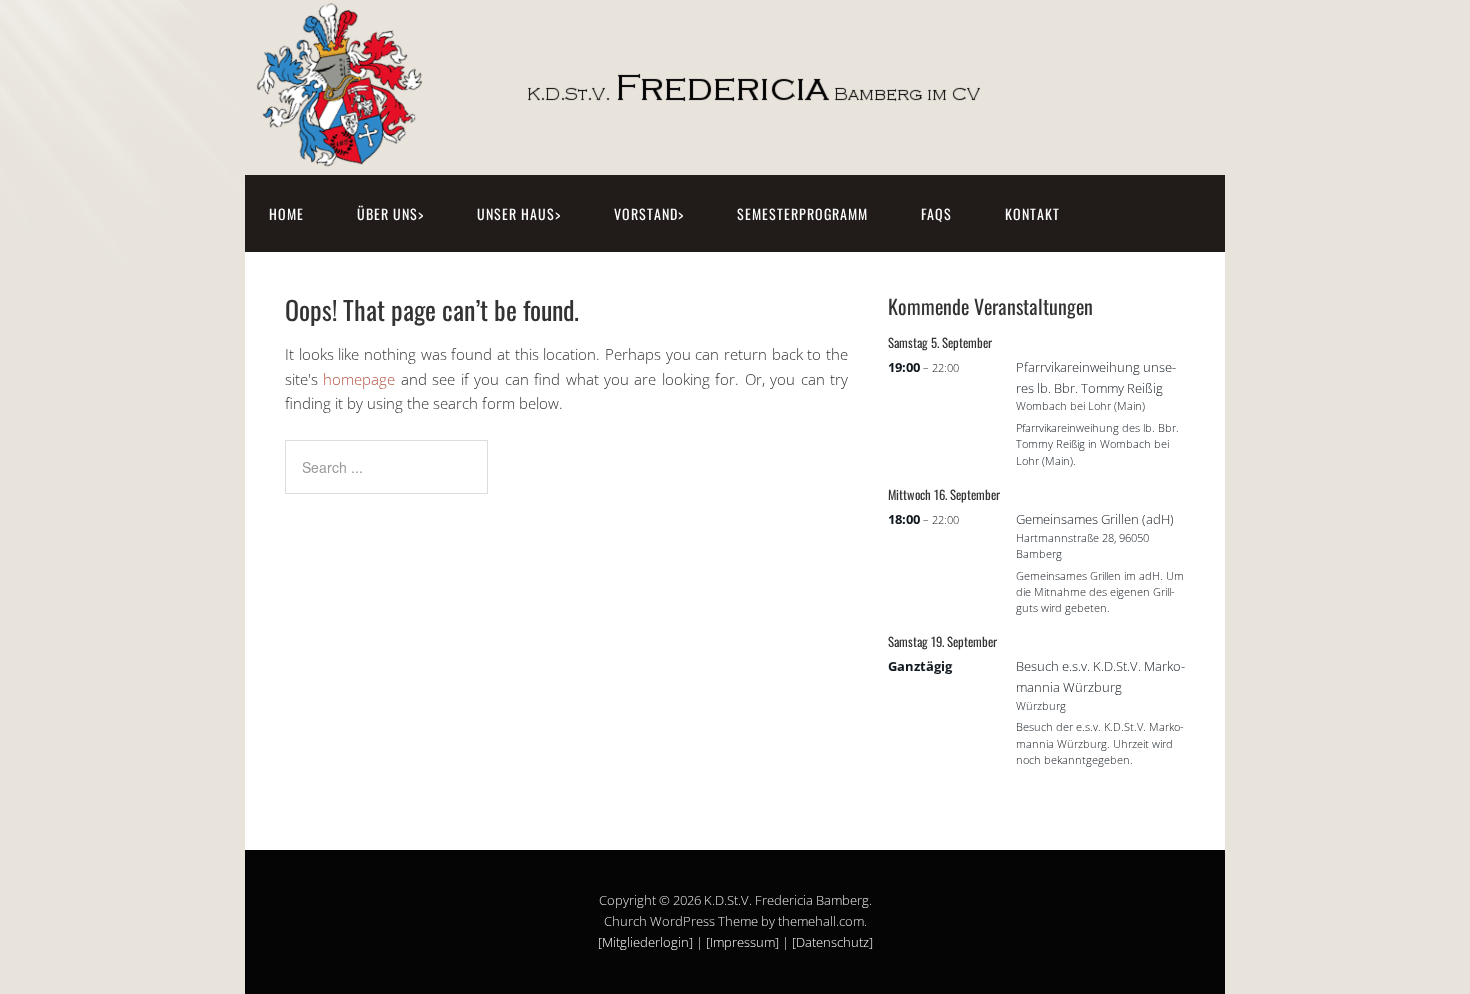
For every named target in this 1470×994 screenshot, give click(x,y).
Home (286, 213)
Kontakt (1032, 213)
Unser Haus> (519, 213)
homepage (359, 379)
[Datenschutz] (832, 942)
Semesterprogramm (802, 213)
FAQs (936, 213)
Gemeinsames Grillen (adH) (1095, 519)
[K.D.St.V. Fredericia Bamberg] (670, 152)
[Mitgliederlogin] (645, 942)
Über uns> (390, 213)
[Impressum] (742, 942)
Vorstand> (649, 213)
